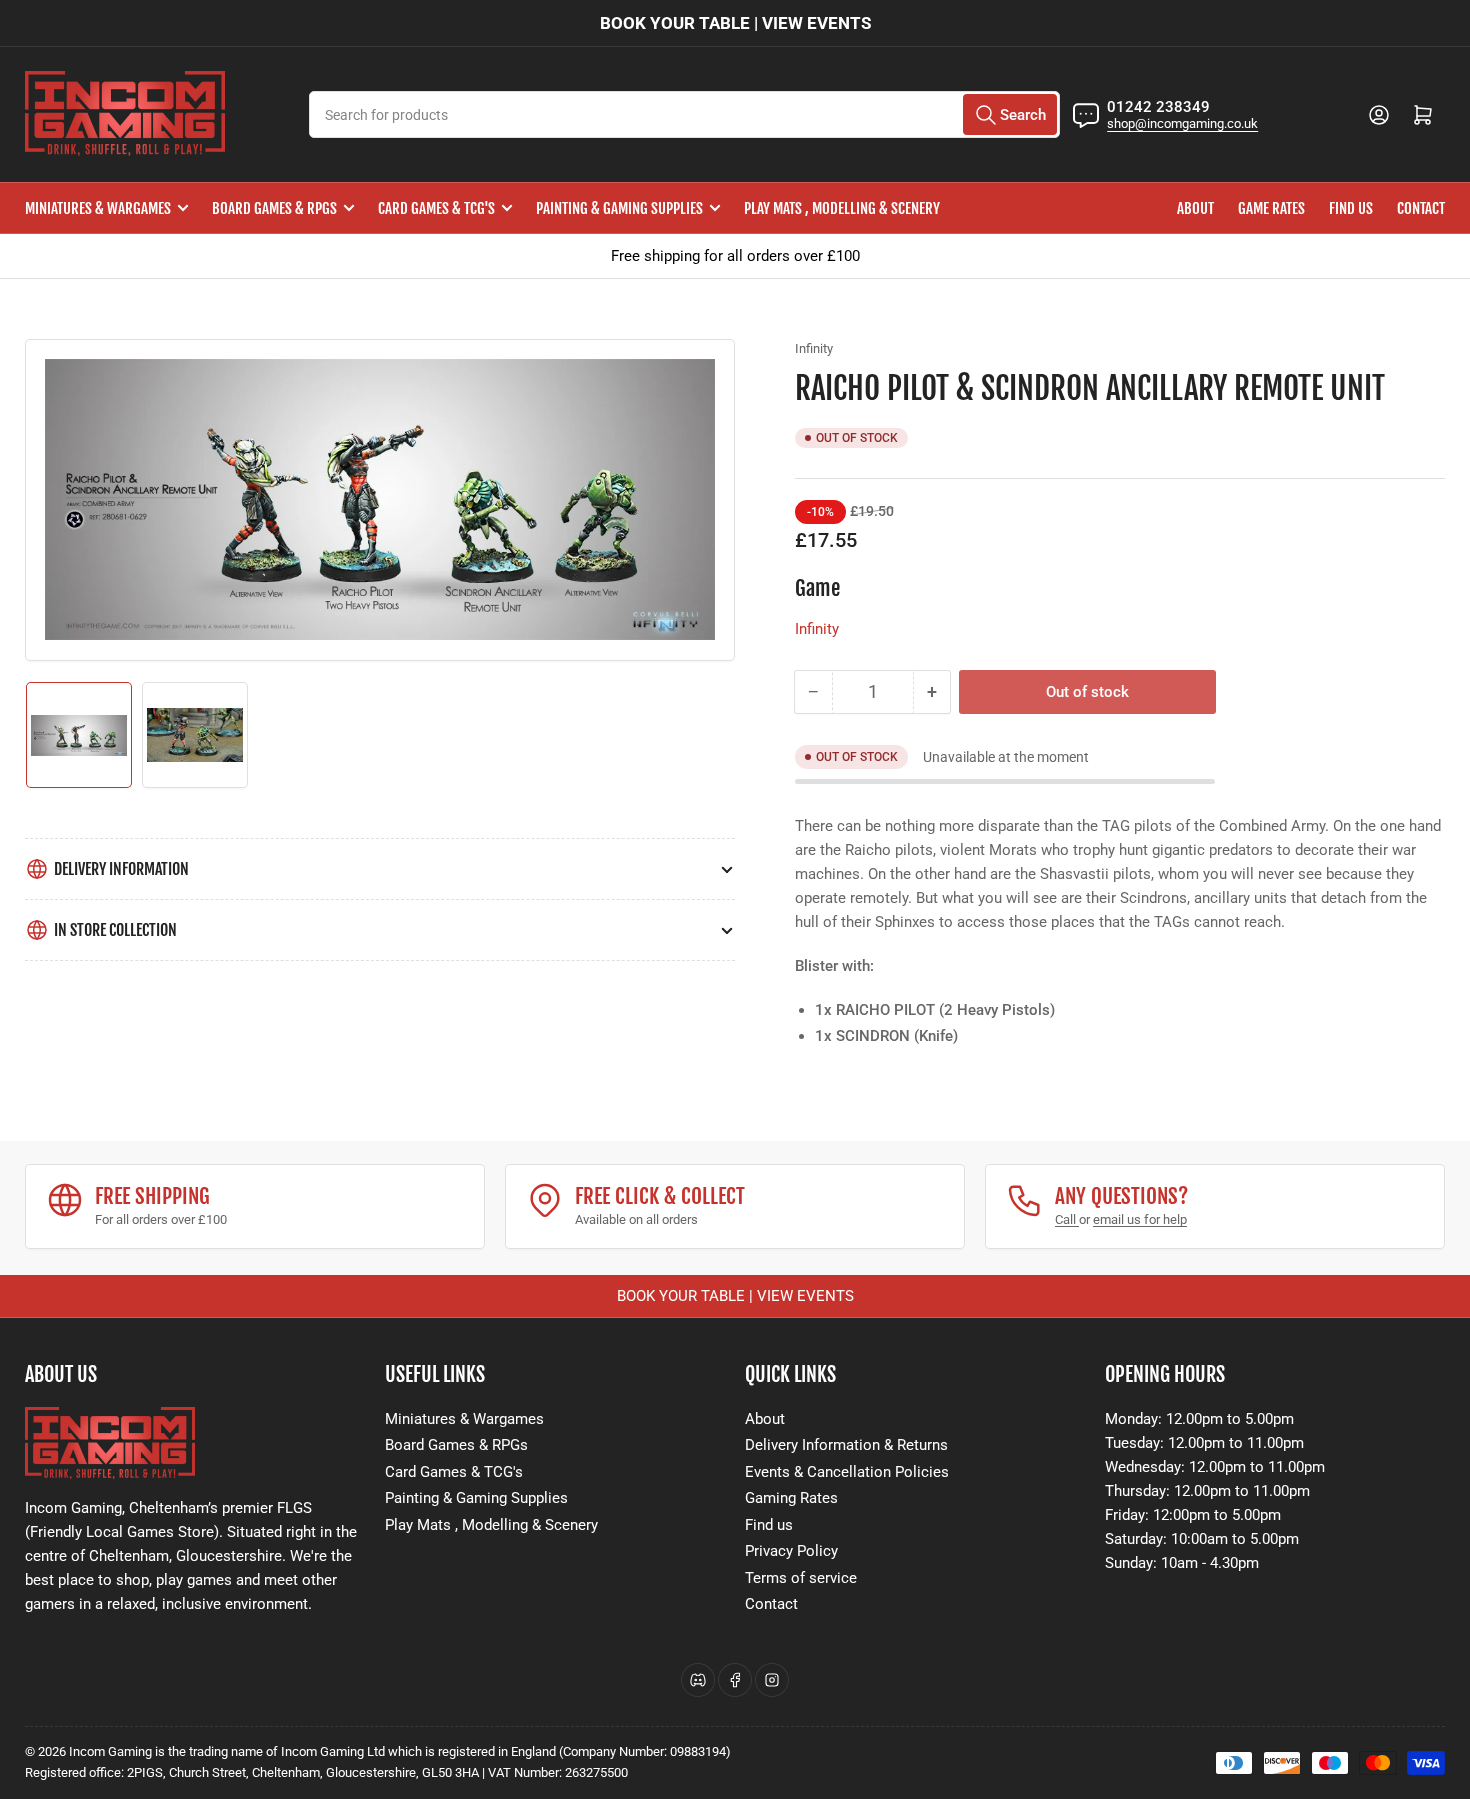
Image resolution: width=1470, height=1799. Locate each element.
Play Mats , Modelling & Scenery (842, 208)
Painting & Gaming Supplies (619, 208)
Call (1067, 1219)
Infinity (814, 348)
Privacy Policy (791, 1551)
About (1195, 208)
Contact (1421, 208)
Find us (1351, 208)
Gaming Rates (791, 1498)
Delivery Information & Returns (846, 1445)
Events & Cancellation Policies (847, 1472)
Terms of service (801, 1578)
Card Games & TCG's (436, 208)
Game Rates (1271, 208)
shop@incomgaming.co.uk (1182, 123)
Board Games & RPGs (274, 208)
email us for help (1140, 1219)
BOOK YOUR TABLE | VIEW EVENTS (735, 23)
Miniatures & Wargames (98, 208)
